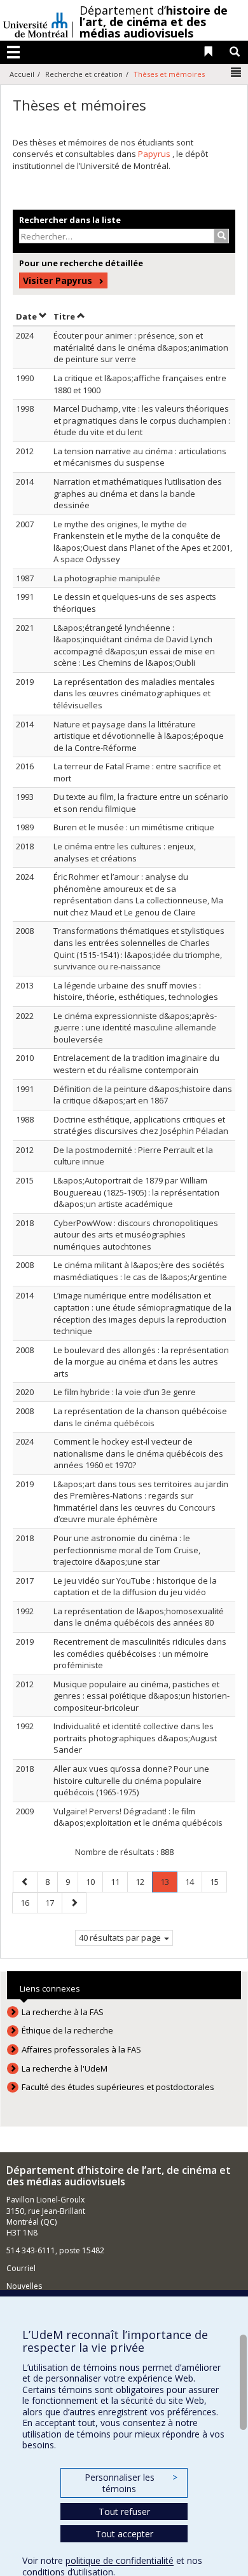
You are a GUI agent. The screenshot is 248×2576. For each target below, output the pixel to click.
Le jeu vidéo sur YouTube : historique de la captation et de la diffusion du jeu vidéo (135, 1587)
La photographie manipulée (107, 578)
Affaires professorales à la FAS (81, 2049)
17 (53, 1902)
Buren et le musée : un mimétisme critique (134, 827)
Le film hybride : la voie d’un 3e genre (125, 1392)
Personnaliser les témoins (131, 2483)
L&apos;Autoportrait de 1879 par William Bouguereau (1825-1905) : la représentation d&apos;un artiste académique (136, 1192)
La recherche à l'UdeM (65, 2068)
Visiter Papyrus (58, 280)
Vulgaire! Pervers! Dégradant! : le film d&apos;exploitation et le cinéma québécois (138, 1817)
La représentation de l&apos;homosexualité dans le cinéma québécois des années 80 (139, 1617)
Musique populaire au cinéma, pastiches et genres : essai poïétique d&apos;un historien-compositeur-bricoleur (141, 1696)
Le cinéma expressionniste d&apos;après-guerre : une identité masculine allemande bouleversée (135, 1028)
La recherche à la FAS (63, 2012)
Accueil (22, 74)
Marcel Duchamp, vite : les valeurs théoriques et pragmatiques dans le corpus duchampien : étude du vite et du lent (142, 420)
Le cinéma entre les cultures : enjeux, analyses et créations (125, 852)
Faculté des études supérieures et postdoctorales (118, 2087)
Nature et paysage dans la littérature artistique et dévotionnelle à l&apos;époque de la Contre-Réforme (139, 736)
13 (169, 1884)
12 (144, 1881)
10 (94, 1881)
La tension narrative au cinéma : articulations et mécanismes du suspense (140, 457)
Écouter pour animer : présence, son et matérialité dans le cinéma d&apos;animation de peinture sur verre (141, 347)
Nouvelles (24, 2286)
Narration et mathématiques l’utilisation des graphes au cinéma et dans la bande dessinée (138, 493)
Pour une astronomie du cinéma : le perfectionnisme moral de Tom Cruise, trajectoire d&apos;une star (127, 1550)
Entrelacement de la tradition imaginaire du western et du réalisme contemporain (136, 1064)
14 (193, 1881)
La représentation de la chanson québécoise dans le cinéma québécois (140, 1417)
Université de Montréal (36, 20)
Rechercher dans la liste (70, 220)
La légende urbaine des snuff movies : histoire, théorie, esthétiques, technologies (136, 991)
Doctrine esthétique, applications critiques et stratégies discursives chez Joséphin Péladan (141, 1125)
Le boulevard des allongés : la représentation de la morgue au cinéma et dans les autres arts (141, 1362)
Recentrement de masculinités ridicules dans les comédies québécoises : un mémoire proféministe (140, 1653)
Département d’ (154, 22)
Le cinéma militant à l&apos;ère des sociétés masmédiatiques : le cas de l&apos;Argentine (140, 1271)
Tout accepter (124, 2534)
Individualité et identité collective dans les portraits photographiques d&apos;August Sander (135, 1738)
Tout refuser (124, 2512)
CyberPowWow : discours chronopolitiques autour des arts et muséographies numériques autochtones (136, 1235)
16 (29, 1902)
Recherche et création (84, 74)
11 (119, 1881)
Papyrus (155, 154)
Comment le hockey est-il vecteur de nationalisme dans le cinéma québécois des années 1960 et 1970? (138, 1453)
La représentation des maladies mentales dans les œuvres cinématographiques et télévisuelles (134, 693)
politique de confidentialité (120, 2560)
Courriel (21, 2268)
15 (218, 1881)
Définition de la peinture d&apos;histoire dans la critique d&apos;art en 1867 (143, 1095)
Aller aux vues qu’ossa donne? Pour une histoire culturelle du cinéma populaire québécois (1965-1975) (131, 1780)
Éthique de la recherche (67, 2030)
